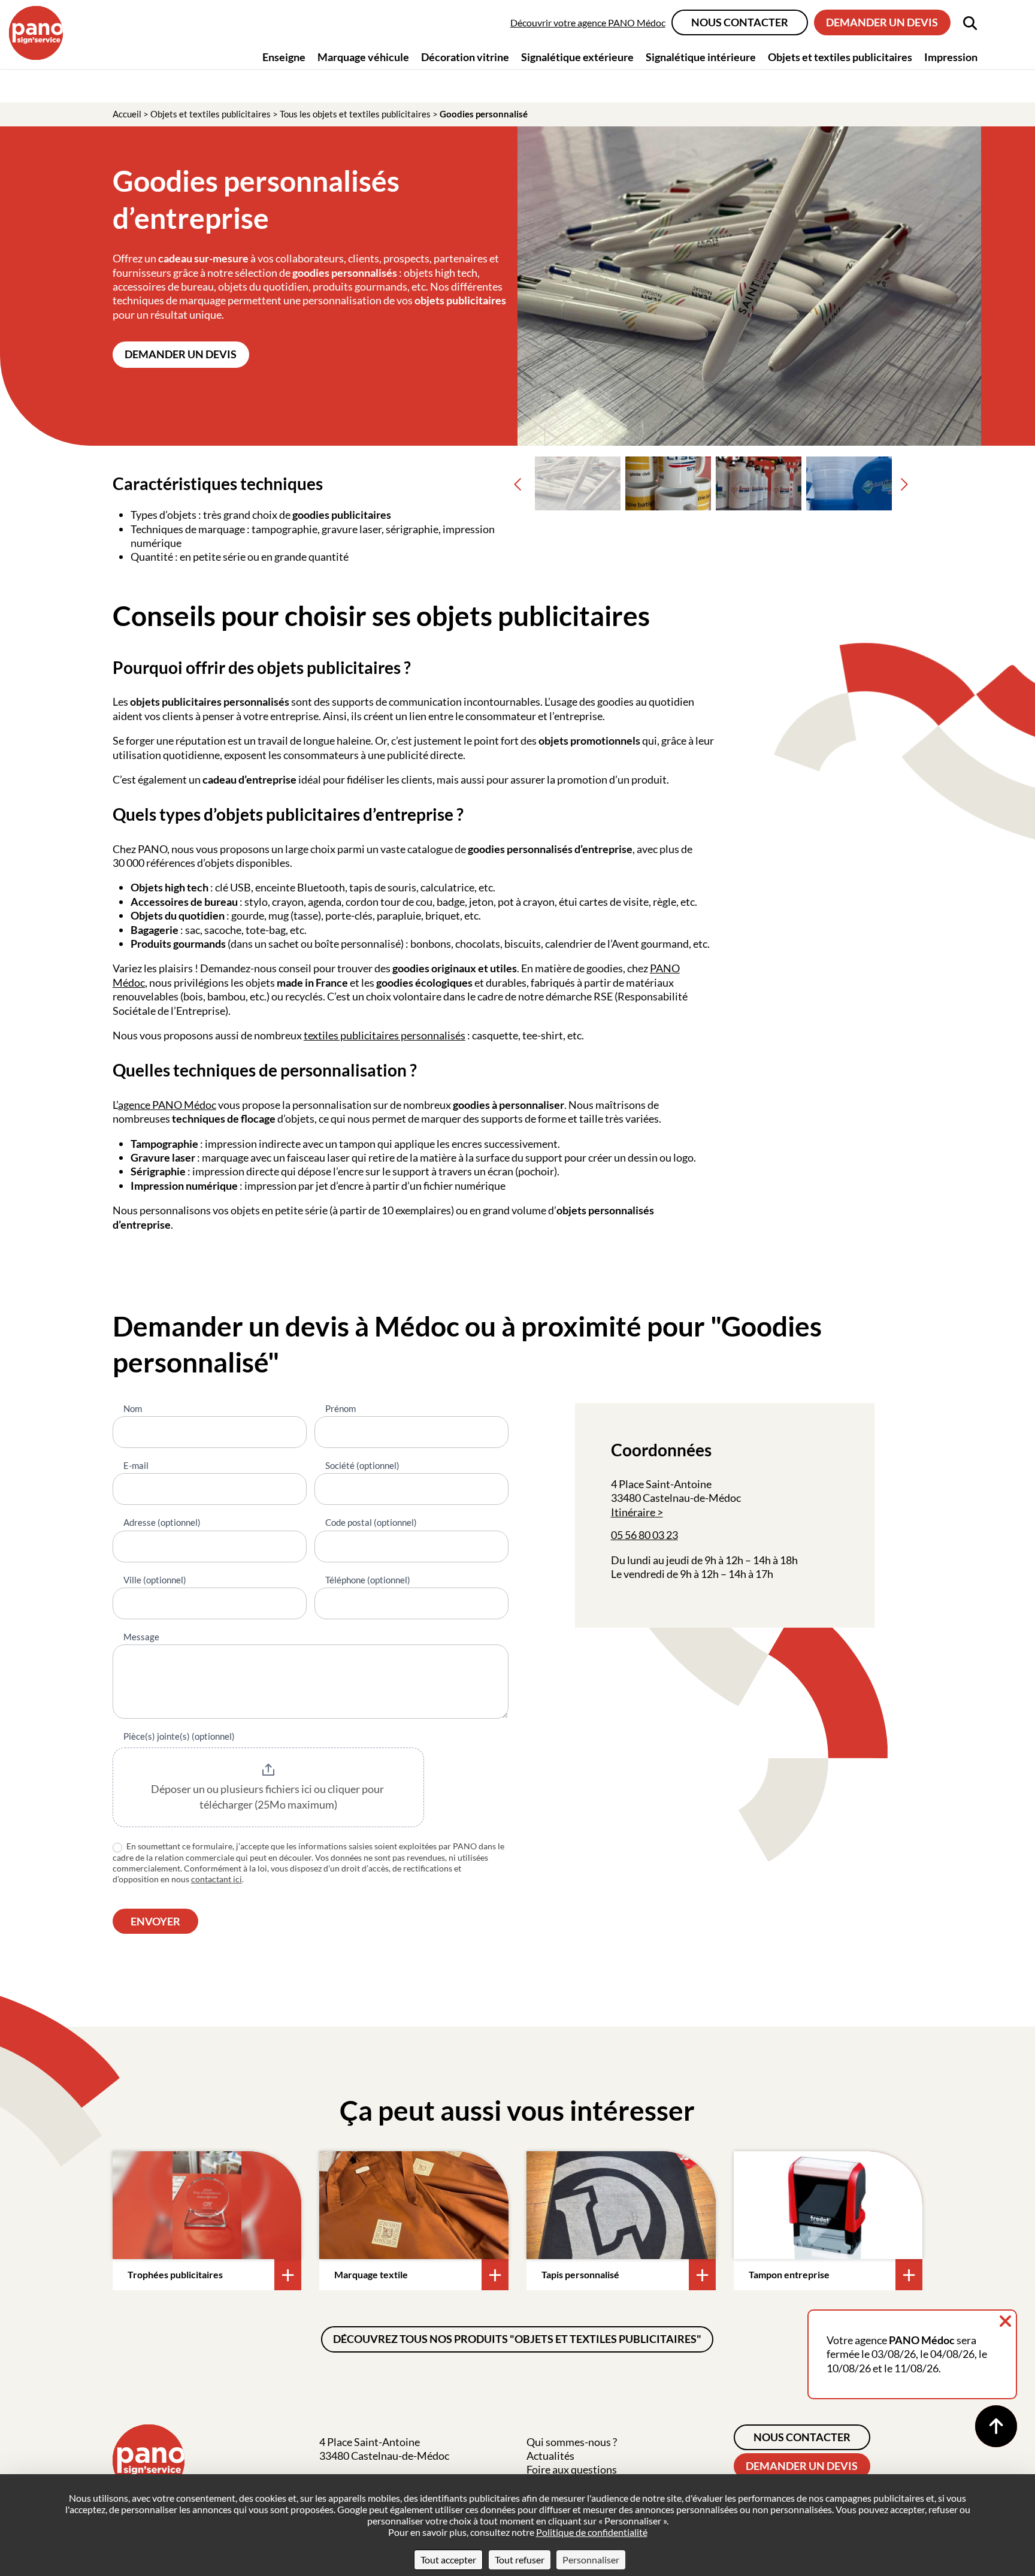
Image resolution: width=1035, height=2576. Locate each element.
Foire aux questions (572, 2469)
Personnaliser (591, 2560)
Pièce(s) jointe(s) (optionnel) (179, 1736)
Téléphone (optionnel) (368, 1580)
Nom (133, 1408)
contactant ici (217, 1879)
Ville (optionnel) (155, 1580)
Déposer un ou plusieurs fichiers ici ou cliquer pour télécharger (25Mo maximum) (268, 1797)
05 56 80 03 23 (644, 1535)
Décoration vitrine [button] (465, 57)
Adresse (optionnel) (162, 1522)
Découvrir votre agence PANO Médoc (588, 22)
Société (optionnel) (362, 1465)
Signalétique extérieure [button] (577, 57)
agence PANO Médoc (167, 1105)
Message (141, 1637)
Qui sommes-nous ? (572, 2442)
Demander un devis (882, 22)
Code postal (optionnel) (371, 1522)
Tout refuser (520, 2560)
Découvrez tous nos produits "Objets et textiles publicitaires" (517, 2339)
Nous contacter (740, 22)
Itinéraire (633, 1512)
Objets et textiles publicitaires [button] (840, 57)
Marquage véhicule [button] (363, 57)
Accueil (127, 114)
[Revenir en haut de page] (996, 2426)
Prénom (341, 1408)
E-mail (136, 1465)
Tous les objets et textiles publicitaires (355, 114)
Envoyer (155, 1921)
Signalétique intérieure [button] (701, 57)
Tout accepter (448, 2560)
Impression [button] (951, 57)
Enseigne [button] (284, 57)
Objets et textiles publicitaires (211, 114)
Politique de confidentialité (592, 2532)
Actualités (550, 2456)
